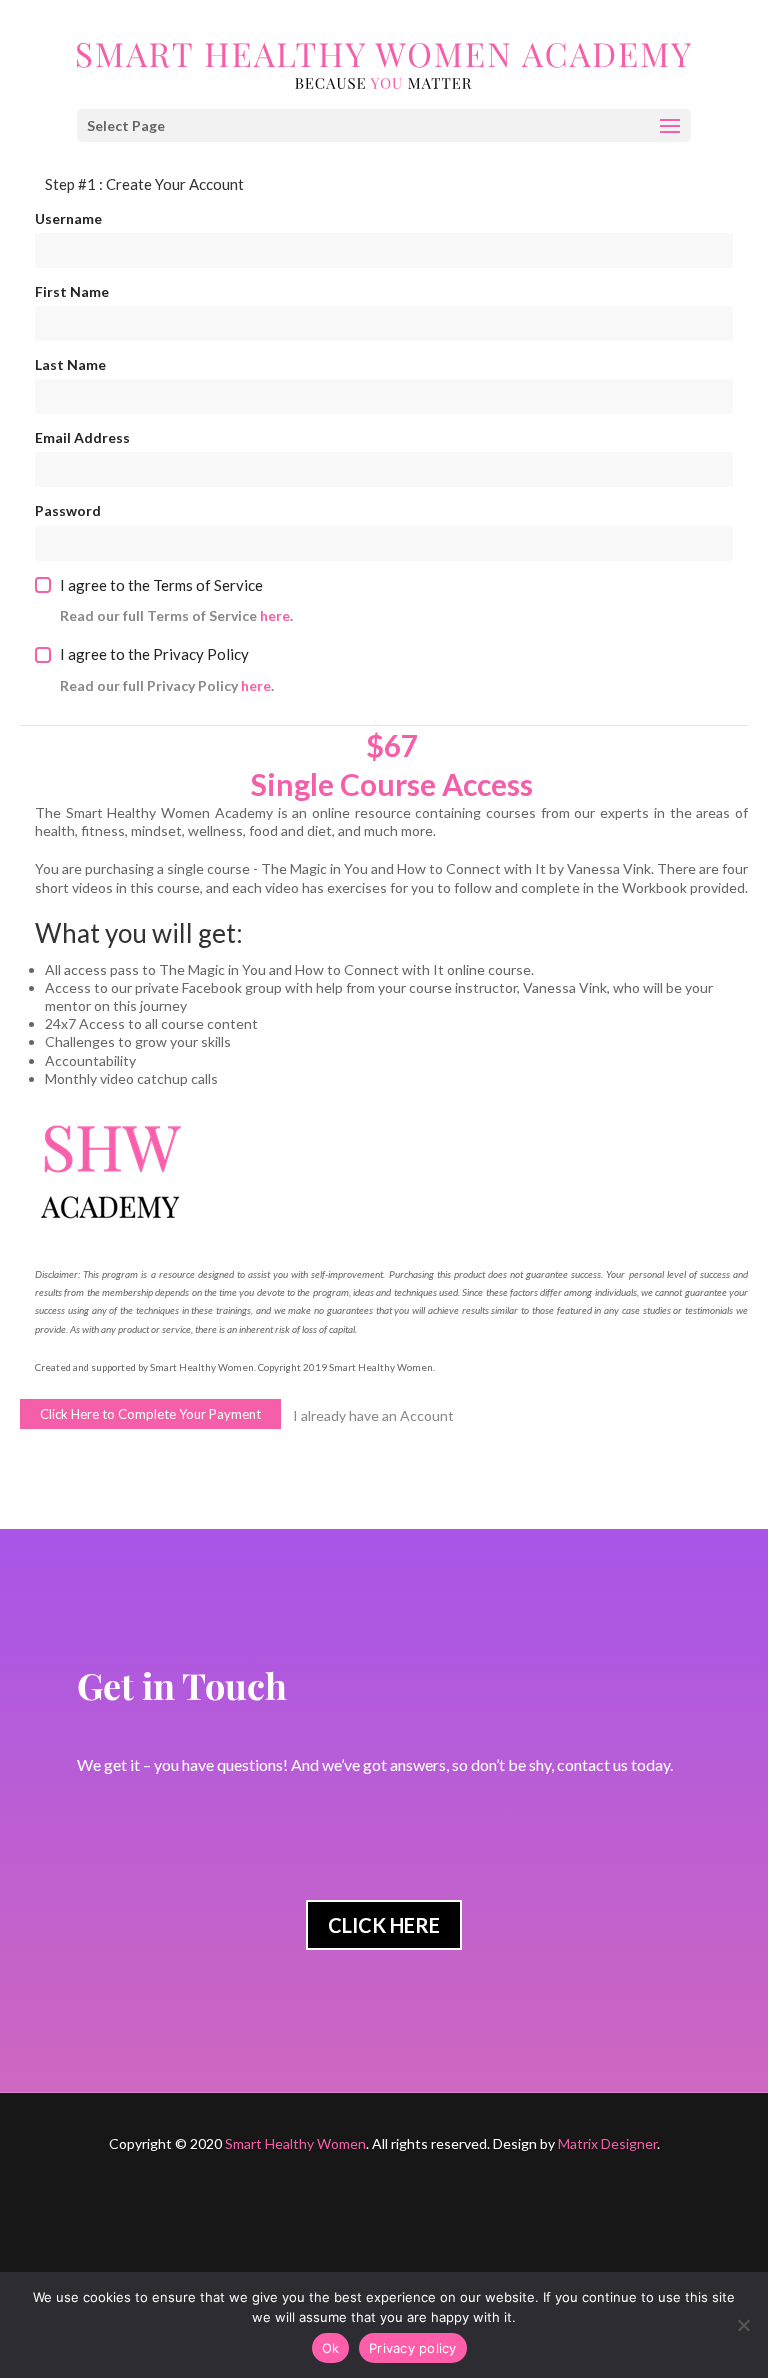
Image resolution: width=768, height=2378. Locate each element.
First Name (72, 291)
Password (68, 510)
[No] (743, 2325)
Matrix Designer (607, 2143)
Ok (331, 2348)
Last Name (70, 364)
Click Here (384, 1925)
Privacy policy (413, 2348)
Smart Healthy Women (295, 2143)
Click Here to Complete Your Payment (150, 1414)
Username (68, 218)
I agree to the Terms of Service (161, 585)
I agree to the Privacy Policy (154, 654)
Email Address (82, 437)
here (275, 615)
